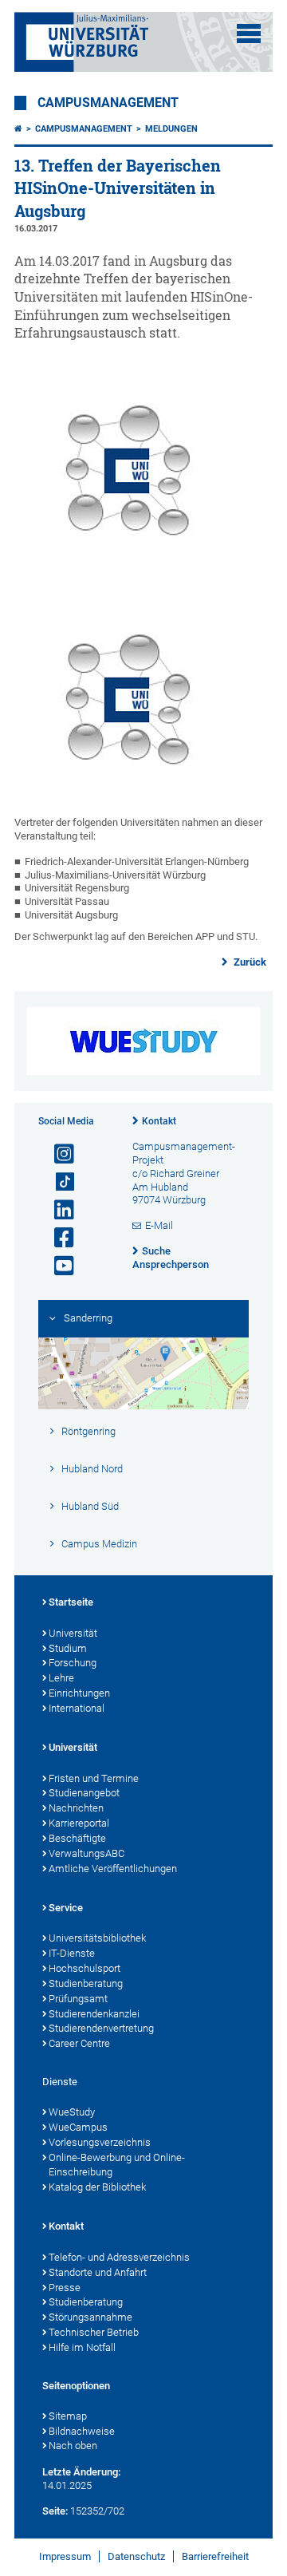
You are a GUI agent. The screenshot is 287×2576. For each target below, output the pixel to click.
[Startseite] (18, 129)
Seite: (55, 2511)
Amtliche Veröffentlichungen (113, 1869)
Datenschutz (136, 2556)
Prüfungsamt (78, 1999)
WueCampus (78, 2127)
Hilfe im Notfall (82, 2347)
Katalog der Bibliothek (97, 2187)
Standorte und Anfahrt (98, 2272)
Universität (73, 1633)
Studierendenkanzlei (94, 2014)
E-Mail (159, 1225)
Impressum (65, 2556)
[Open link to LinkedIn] (57, 1210)
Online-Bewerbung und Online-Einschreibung (117, 2165)
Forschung (73, 1663)
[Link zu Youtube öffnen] (57, 1266)
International (77, 1708)
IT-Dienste (72, 1953)
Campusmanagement (108, 103)
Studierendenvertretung (101, 2028)
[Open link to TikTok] (57, 1182)
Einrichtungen (79, 1693)
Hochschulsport (85, 1968)
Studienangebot (84, 1793)
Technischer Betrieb (94, 2332)
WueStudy (72, 2112)
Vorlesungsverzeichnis (100, 2142)
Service (66, 1908)
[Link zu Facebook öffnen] (57, 1238)
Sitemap (68, 2416)
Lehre (61, 1678)
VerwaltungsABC (86, 1853)
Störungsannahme (90, 2317)
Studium (68, 1648)
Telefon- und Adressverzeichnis (119, 2257)
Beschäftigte (77, 1838)
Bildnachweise (82, 2431)
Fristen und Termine (94, 1778)
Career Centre (79, 2043)
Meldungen (171, 129)
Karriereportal (79, 1823)
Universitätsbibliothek (97, 1938)
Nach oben (73, 2446)
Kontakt (159, 1121)
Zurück (249, 962)
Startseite (71, 1602)
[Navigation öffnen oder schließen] (249, 34)
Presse (65, 2288)
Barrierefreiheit (215, 2556)
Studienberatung (86, 1983)
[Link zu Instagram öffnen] (57, 1154)
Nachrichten (76, 1808)
